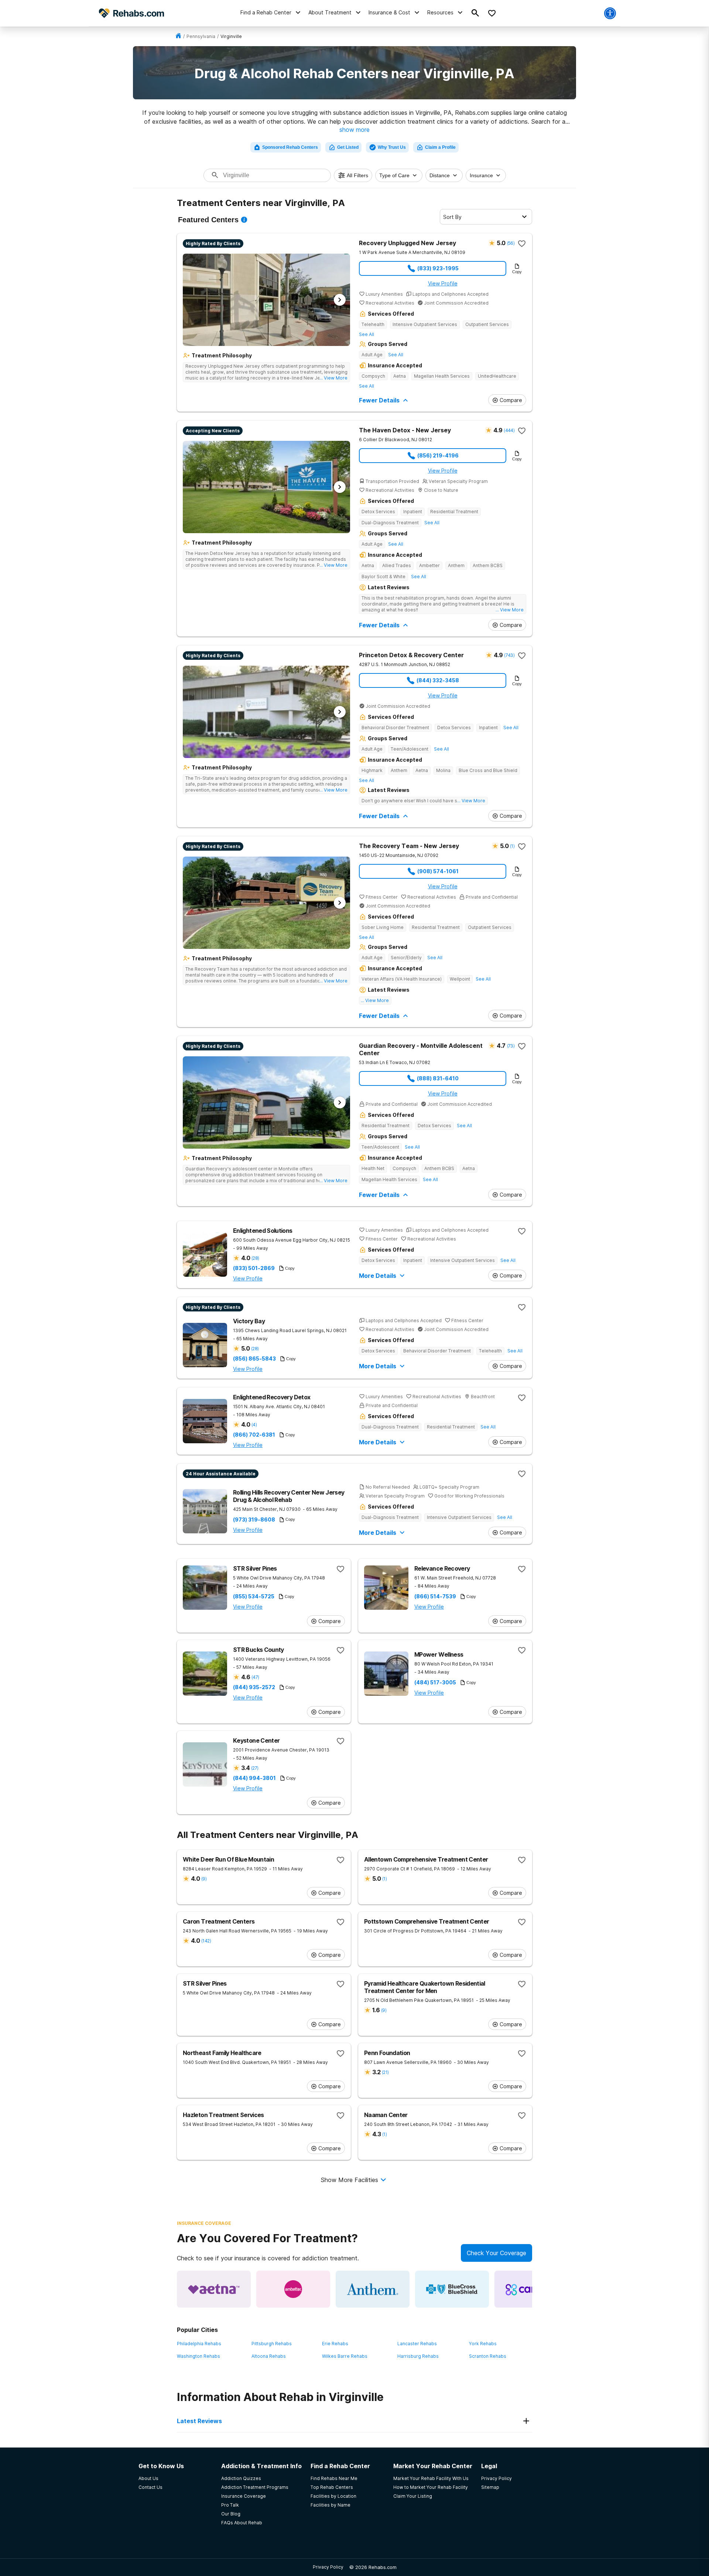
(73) (511, 1046)
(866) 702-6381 (254, 1435)
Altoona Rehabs (269, 2356)
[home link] (178, 36)
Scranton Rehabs (488, 2356)
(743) (509, 655)
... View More (333, 378)
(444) (509, 430)
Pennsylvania (201, 36)
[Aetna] (214, 2289)
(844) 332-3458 (438, 680)
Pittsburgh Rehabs (272, 2344)
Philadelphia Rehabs (199, 2344)
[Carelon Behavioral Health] (531, 2289)
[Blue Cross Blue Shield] (452, 2289)
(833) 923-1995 (438, 268)
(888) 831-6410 (438, 1078)
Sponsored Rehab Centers (290, 147)
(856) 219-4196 (438, 455)
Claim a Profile (440, 147)
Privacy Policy (328, 2567)
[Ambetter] (293, 2289)
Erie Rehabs (335, 2344)
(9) (204, 1879)
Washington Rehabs (198, 2356)
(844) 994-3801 (254, 1778)
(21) (385, 2072)
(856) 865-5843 (254, 1359)
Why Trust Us (392, 147)
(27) (255, 1768)
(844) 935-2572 (254, 1687)
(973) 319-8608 (254, 1520)
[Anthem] (373, 2289)
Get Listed (348, 147)
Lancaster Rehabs (417, 2344)
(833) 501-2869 (254, 1268)
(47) (255, 1677)
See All (367, 334)
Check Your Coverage (496, 2253)
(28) (255, 1258)
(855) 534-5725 (254, 1596)
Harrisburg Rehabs (418, 2356)
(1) (512, 846)
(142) (206, 1941)
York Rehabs (483, 2344)
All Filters (357, 175)
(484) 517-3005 (435, 1683)
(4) (254, 1425)
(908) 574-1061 (438, 871)
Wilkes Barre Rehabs (345, 2356)
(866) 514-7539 (435, 1596)
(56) (511, 243)
